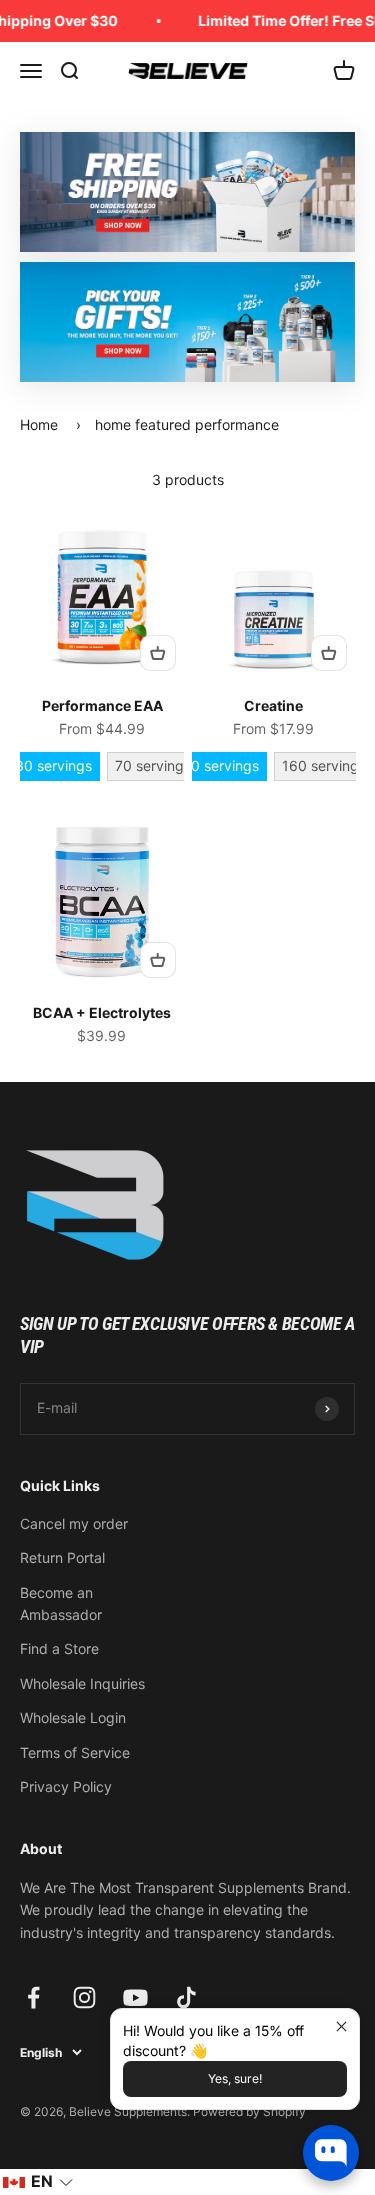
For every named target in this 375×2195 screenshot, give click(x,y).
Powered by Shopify (249, 2111)
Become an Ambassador (61, 1603)
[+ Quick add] (158, 653)
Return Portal (62, 1557)
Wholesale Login (73, 1717)
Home (39, 424)
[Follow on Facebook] (33, 1997)
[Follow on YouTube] (135, 1997)
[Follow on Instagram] (84, 1997)
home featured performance (187, 424)
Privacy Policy (66, 1786)
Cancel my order (74, 1523)
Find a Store (59, 1648)
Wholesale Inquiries (82, 1683)
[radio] (53, 766)
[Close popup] (341, 2026)
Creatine (273, 705)
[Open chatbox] (331, 2153)
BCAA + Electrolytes (102, 1012)
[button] (38, 2182)
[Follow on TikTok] (186, 1997)
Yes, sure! (235, 2078)
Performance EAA (102, 705)
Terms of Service (75, 1752)
